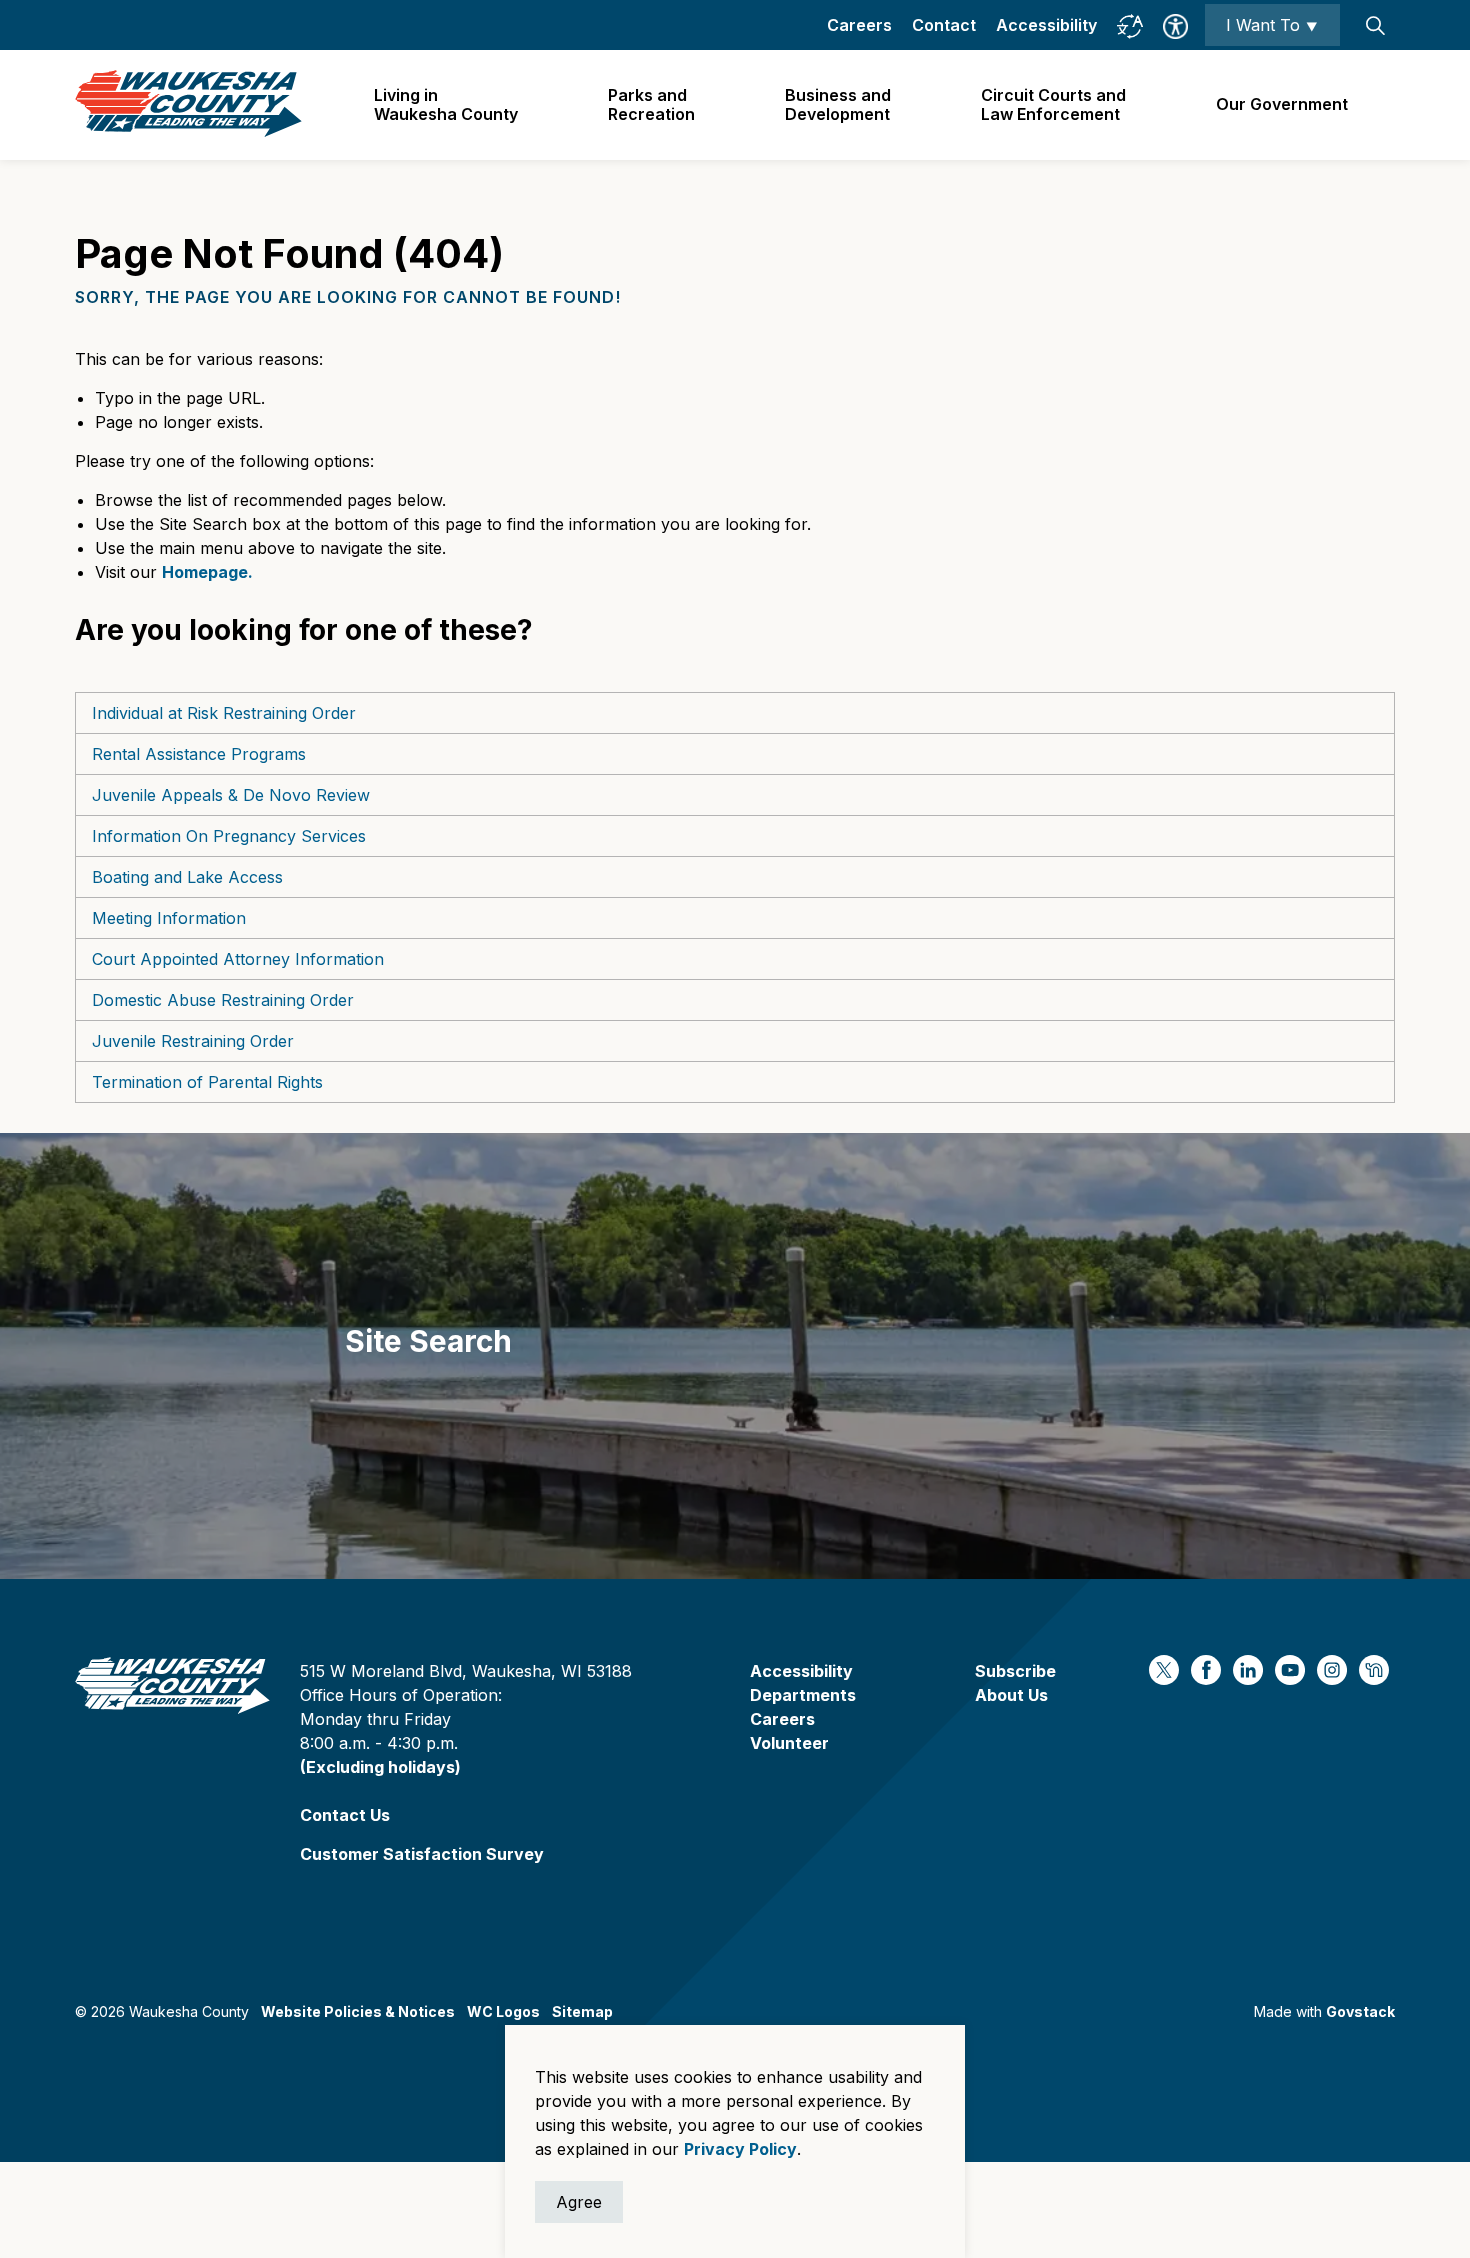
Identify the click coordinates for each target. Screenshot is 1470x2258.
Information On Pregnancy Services (229, 836)
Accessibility (1046, 25)
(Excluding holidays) (380, 1767)
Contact (944, 25)
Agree (579, 2202)
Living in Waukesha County (446, 104)
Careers (859, 25)
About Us (1011, 1695)
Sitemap (582, 2011)
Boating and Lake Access (187, 877)
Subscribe (1015, 1671)
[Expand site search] (1375, 25)
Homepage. (207, 572)
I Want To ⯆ (1272, 25)
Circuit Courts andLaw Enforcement (1053, 104)
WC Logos (503, 2011)
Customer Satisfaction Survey (422, 1854)
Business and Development (838, 104)
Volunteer (789, 1743)
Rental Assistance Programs (199, 754)
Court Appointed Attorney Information (238, 959)
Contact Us (345, 1815)
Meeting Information (169, 918)
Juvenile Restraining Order (193, 1041)
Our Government (1282, 104)
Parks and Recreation (651, 104)
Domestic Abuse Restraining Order (223, 1000)
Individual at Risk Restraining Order (224, 713)
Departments (803, 1695)
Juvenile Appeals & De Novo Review (231, 795)
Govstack (1360, 2011)
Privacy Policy (740, 2149)
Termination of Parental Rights (207, 1082)
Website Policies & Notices (358, 2011)
